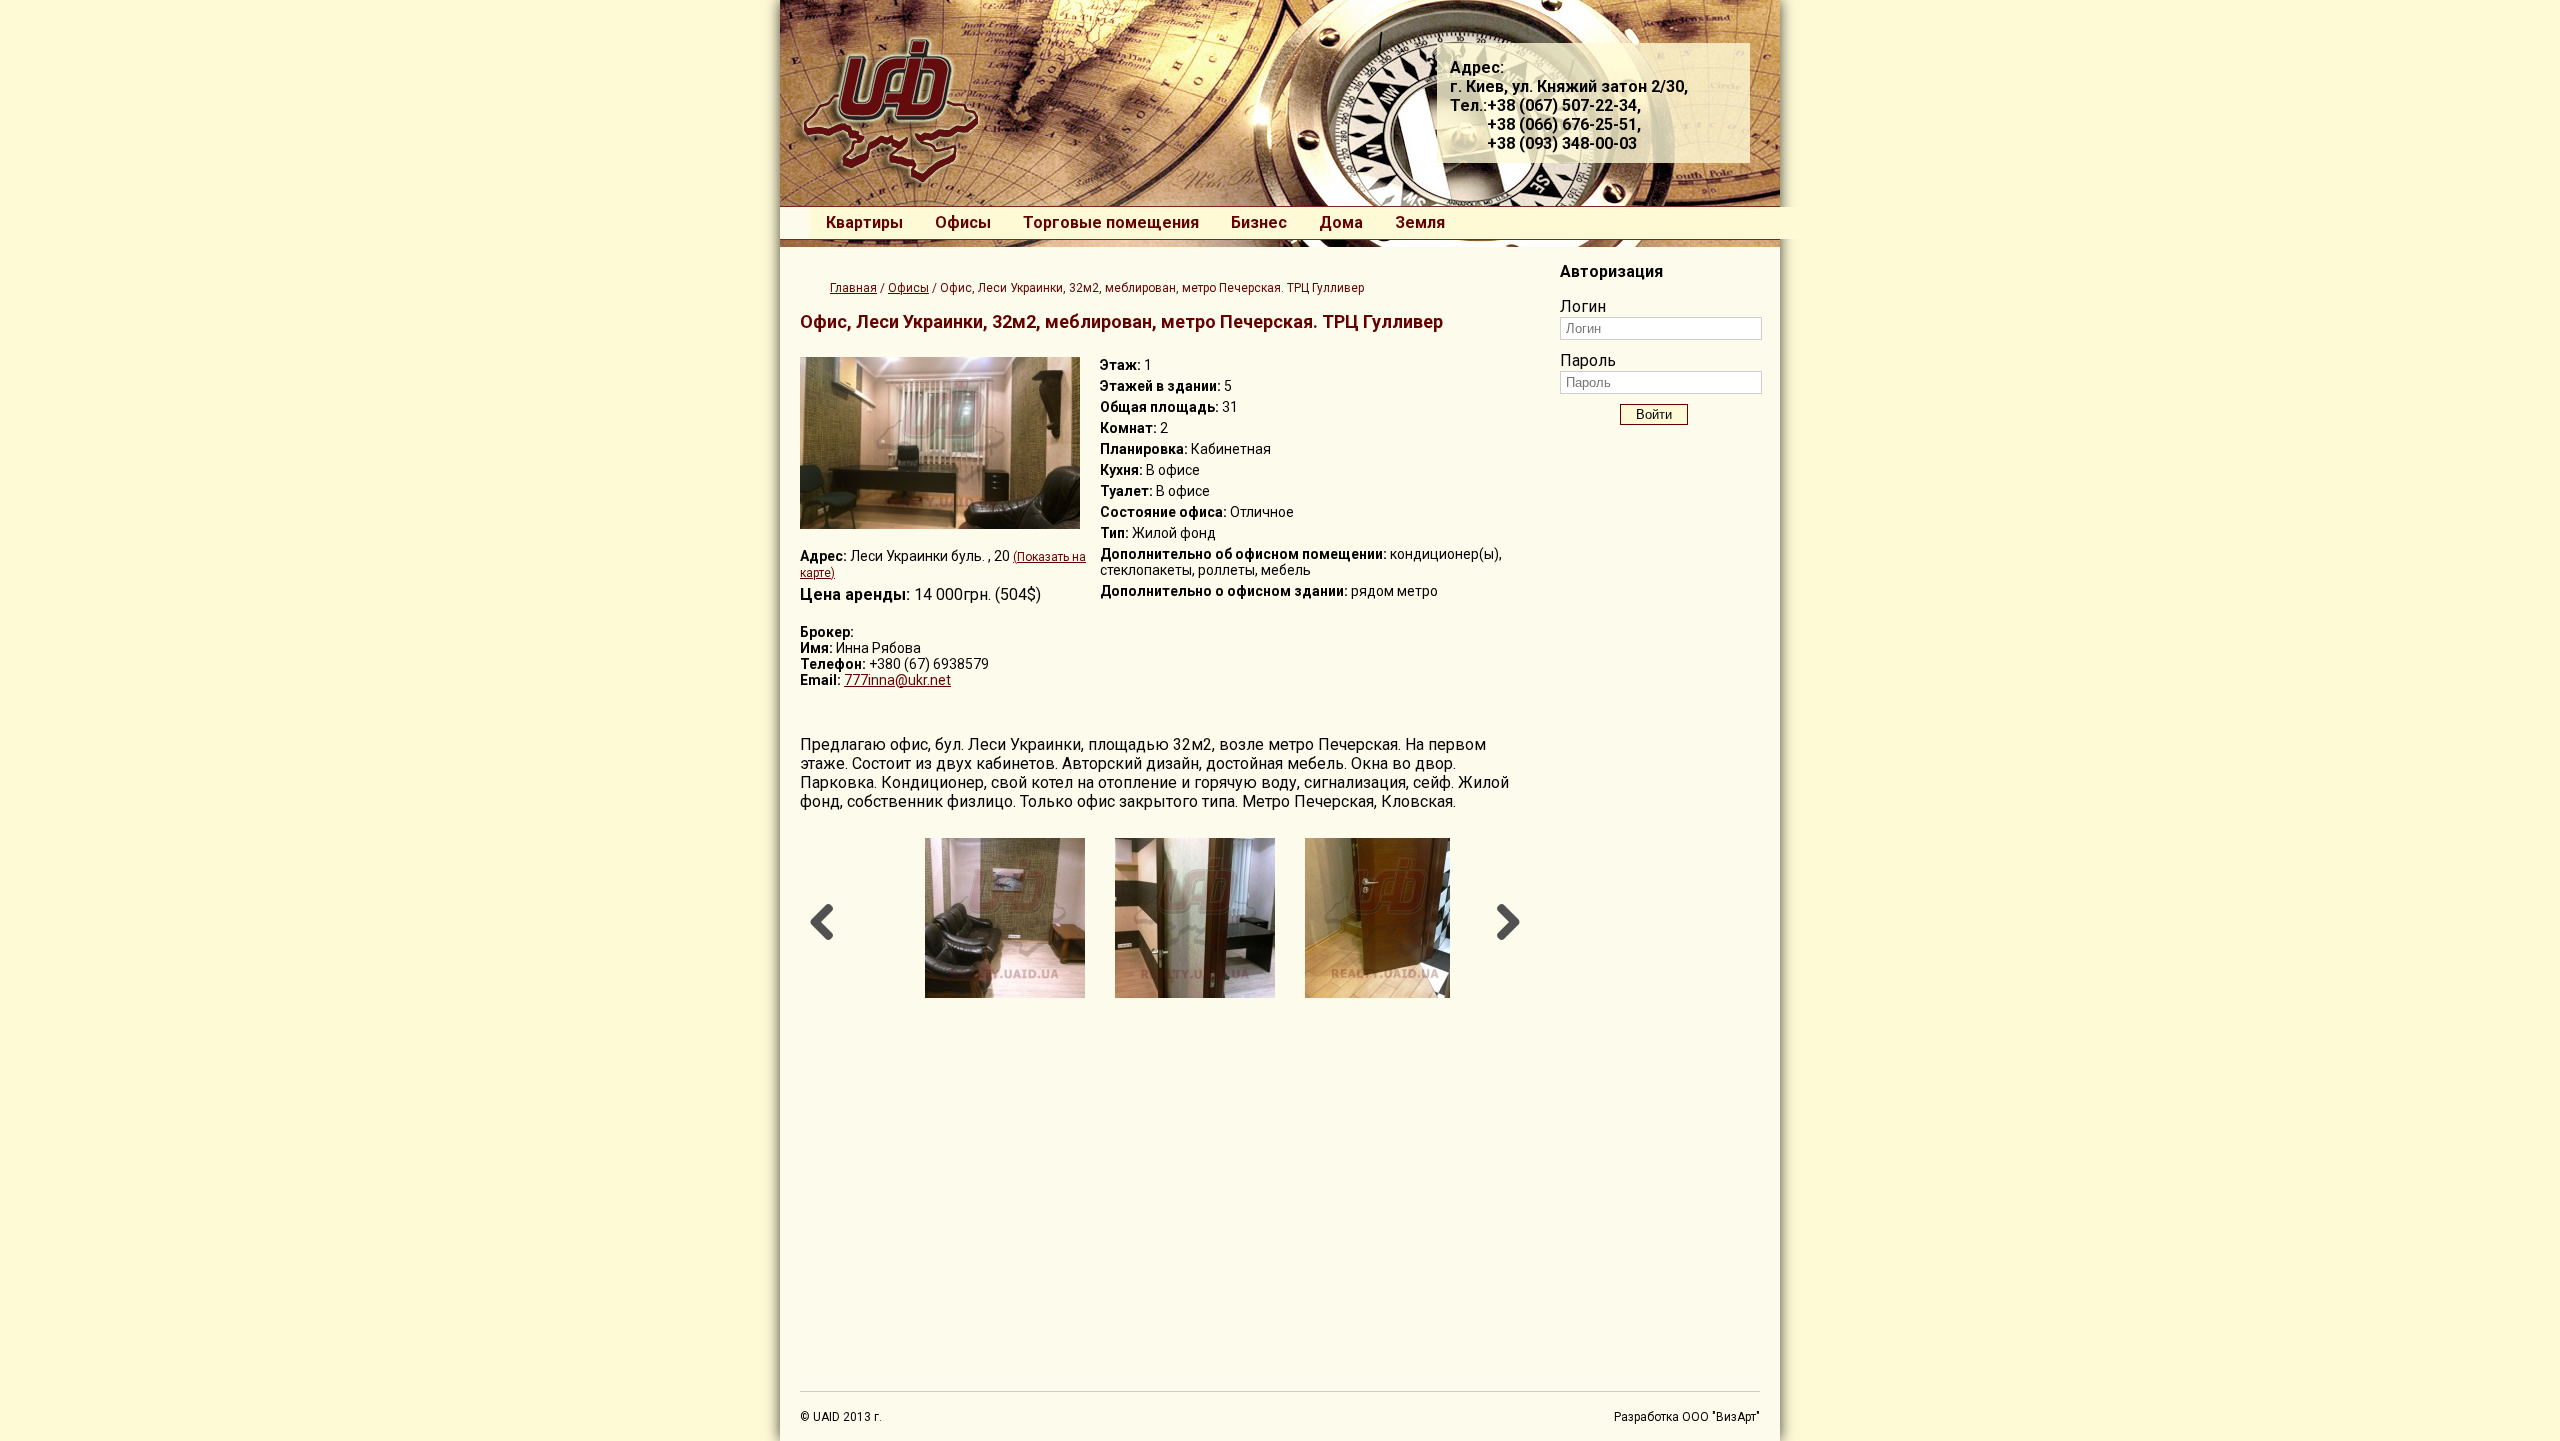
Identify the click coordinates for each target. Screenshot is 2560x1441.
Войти (1654, 414)
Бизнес (1259, 222)
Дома (1341, 222)
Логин (1583, 306)
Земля (1420, 222)
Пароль (1588, 360)
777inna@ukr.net (897, 680)
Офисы (963, 222)
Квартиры (864, 222)
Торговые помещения (1111, 222)
